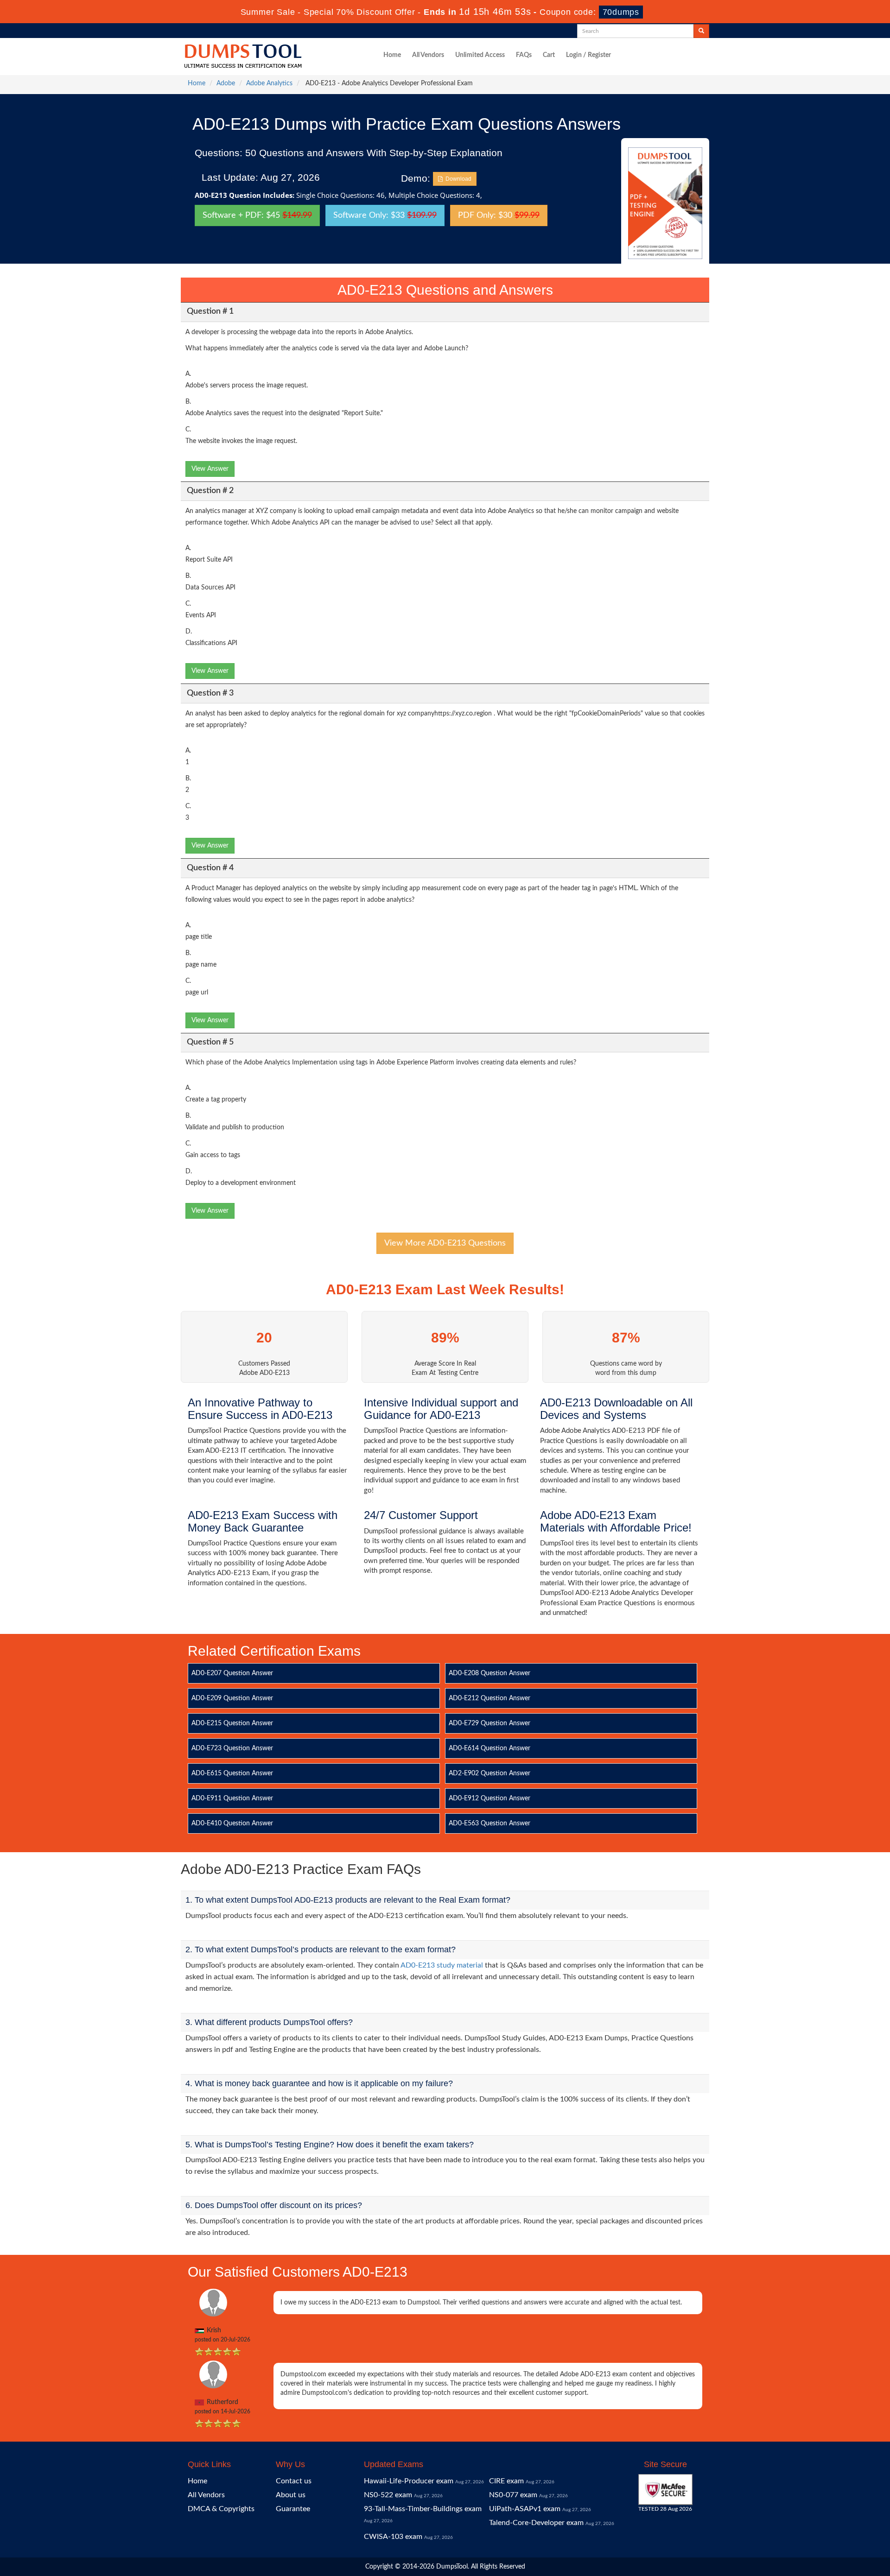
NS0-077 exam (513, 2495)
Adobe (226, 83)
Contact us (294, 2481)
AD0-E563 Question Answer (489, 1823)
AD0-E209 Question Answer (232, 1698)
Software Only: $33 (385, 215)
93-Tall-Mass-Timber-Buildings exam (423, 2509)
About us (291, 2495)
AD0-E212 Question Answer (489, 1698)
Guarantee (293, 2509)
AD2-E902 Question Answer (489, 1773)
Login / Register (588, 55)
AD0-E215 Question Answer (232, 1723)
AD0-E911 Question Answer (232, 1798)
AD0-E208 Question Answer (489, 1673)
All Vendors (428, 55)
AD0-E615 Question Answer (232, 1773)
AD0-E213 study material (442, 1965)
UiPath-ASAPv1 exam (525, 2509)
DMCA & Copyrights (221, 2509)
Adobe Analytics (269, 83)
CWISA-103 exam (393, 2537)
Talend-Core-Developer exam (536, 2523)
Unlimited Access (480, 55)
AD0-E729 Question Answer (489, 1723)
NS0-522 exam (388, 2495)
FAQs (524, 55)
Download (457, 179)
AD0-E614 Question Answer (489, 1748)
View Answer (210, 469)
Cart (549, 55)
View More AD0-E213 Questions (445, 1243)
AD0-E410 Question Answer (232, 1823)
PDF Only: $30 (499, 215)
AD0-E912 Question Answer (489, 1798)
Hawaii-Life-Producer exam (409, 2481)
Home (392, 55)
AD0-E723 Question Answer (232, 1748)
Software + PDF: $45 (257, 215)
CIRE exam (506, 2481)
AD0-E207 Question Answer (232, 1673)
